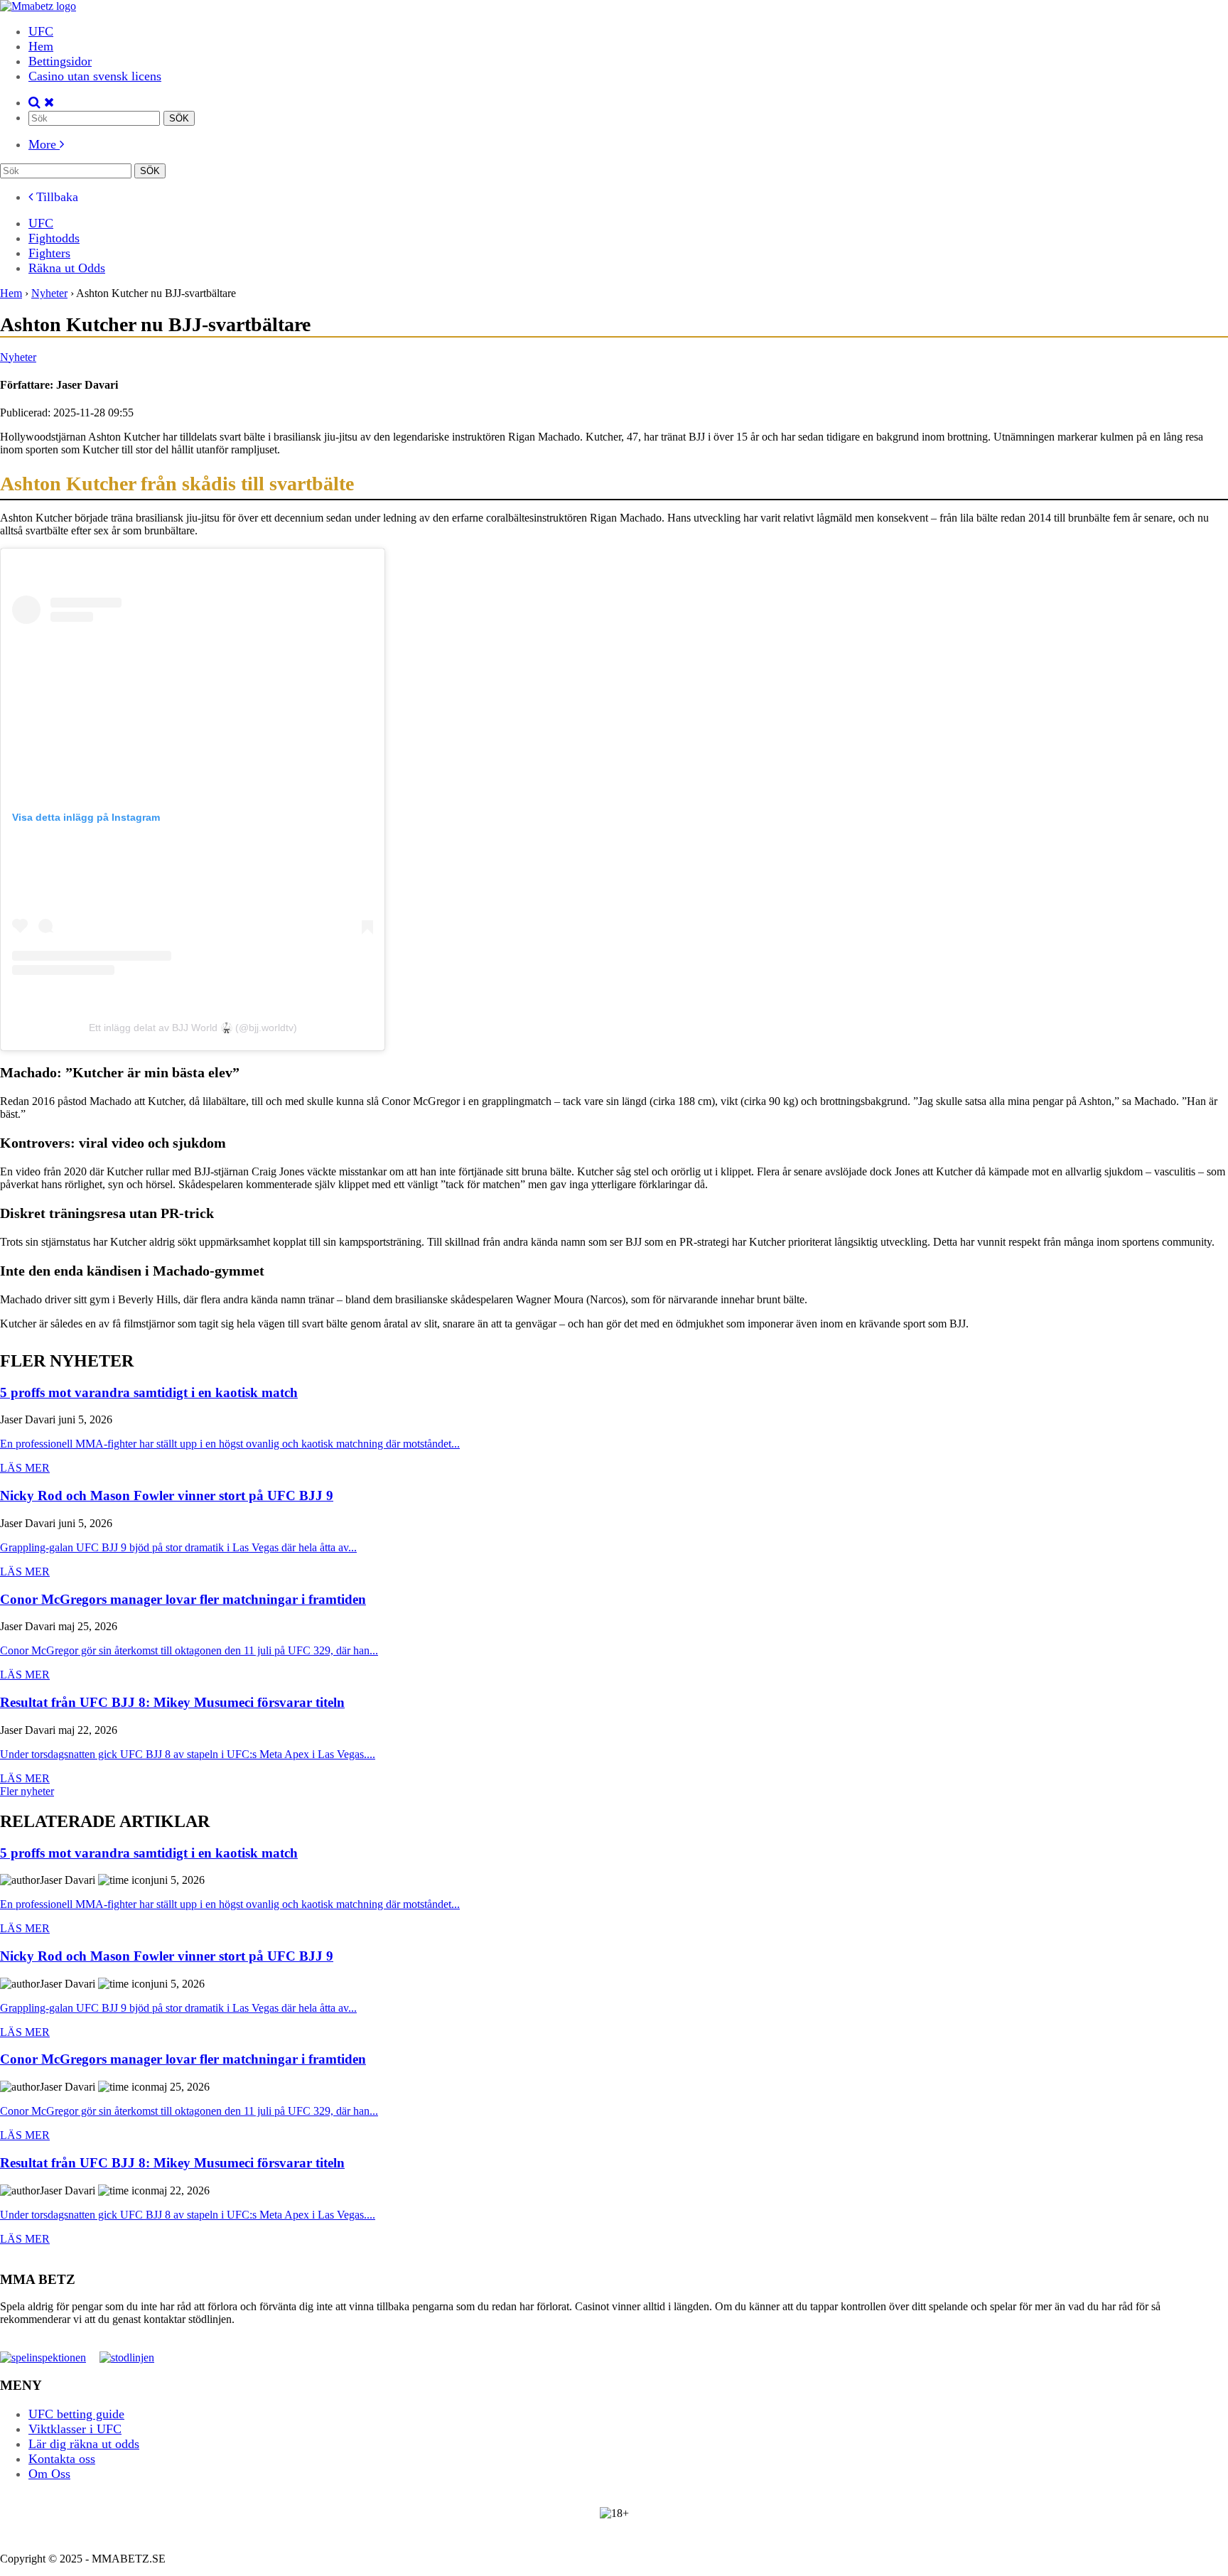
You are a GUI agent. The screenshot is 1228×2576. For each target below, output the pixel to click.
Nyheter (18, 357)
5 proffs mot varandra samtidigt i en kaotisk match (149, 1393)
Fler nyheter (27, 1791)
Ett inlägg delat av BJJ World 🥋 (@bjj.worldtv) (193, 1028)
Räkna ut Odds (67, 268)
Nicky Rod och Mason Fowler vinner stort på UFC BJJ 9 (167, 1496)
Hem (41, 46)
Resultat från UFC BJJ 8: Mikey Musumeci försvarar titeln (172, 1703)
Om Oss (49, 2473)
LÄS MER (25, 1468)
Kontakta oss (62, 2458)
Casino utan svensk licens (95, 76)
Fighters (49, 253)
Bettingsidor (60, 61)
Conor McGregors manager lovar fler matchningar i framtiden (183, 1600)
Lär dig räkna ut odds (84, 2443)
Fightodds (54, 238)
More (44, 144)
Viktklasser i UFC (75, 2428)
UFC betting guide (76, 2413)
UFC (41, 31)
